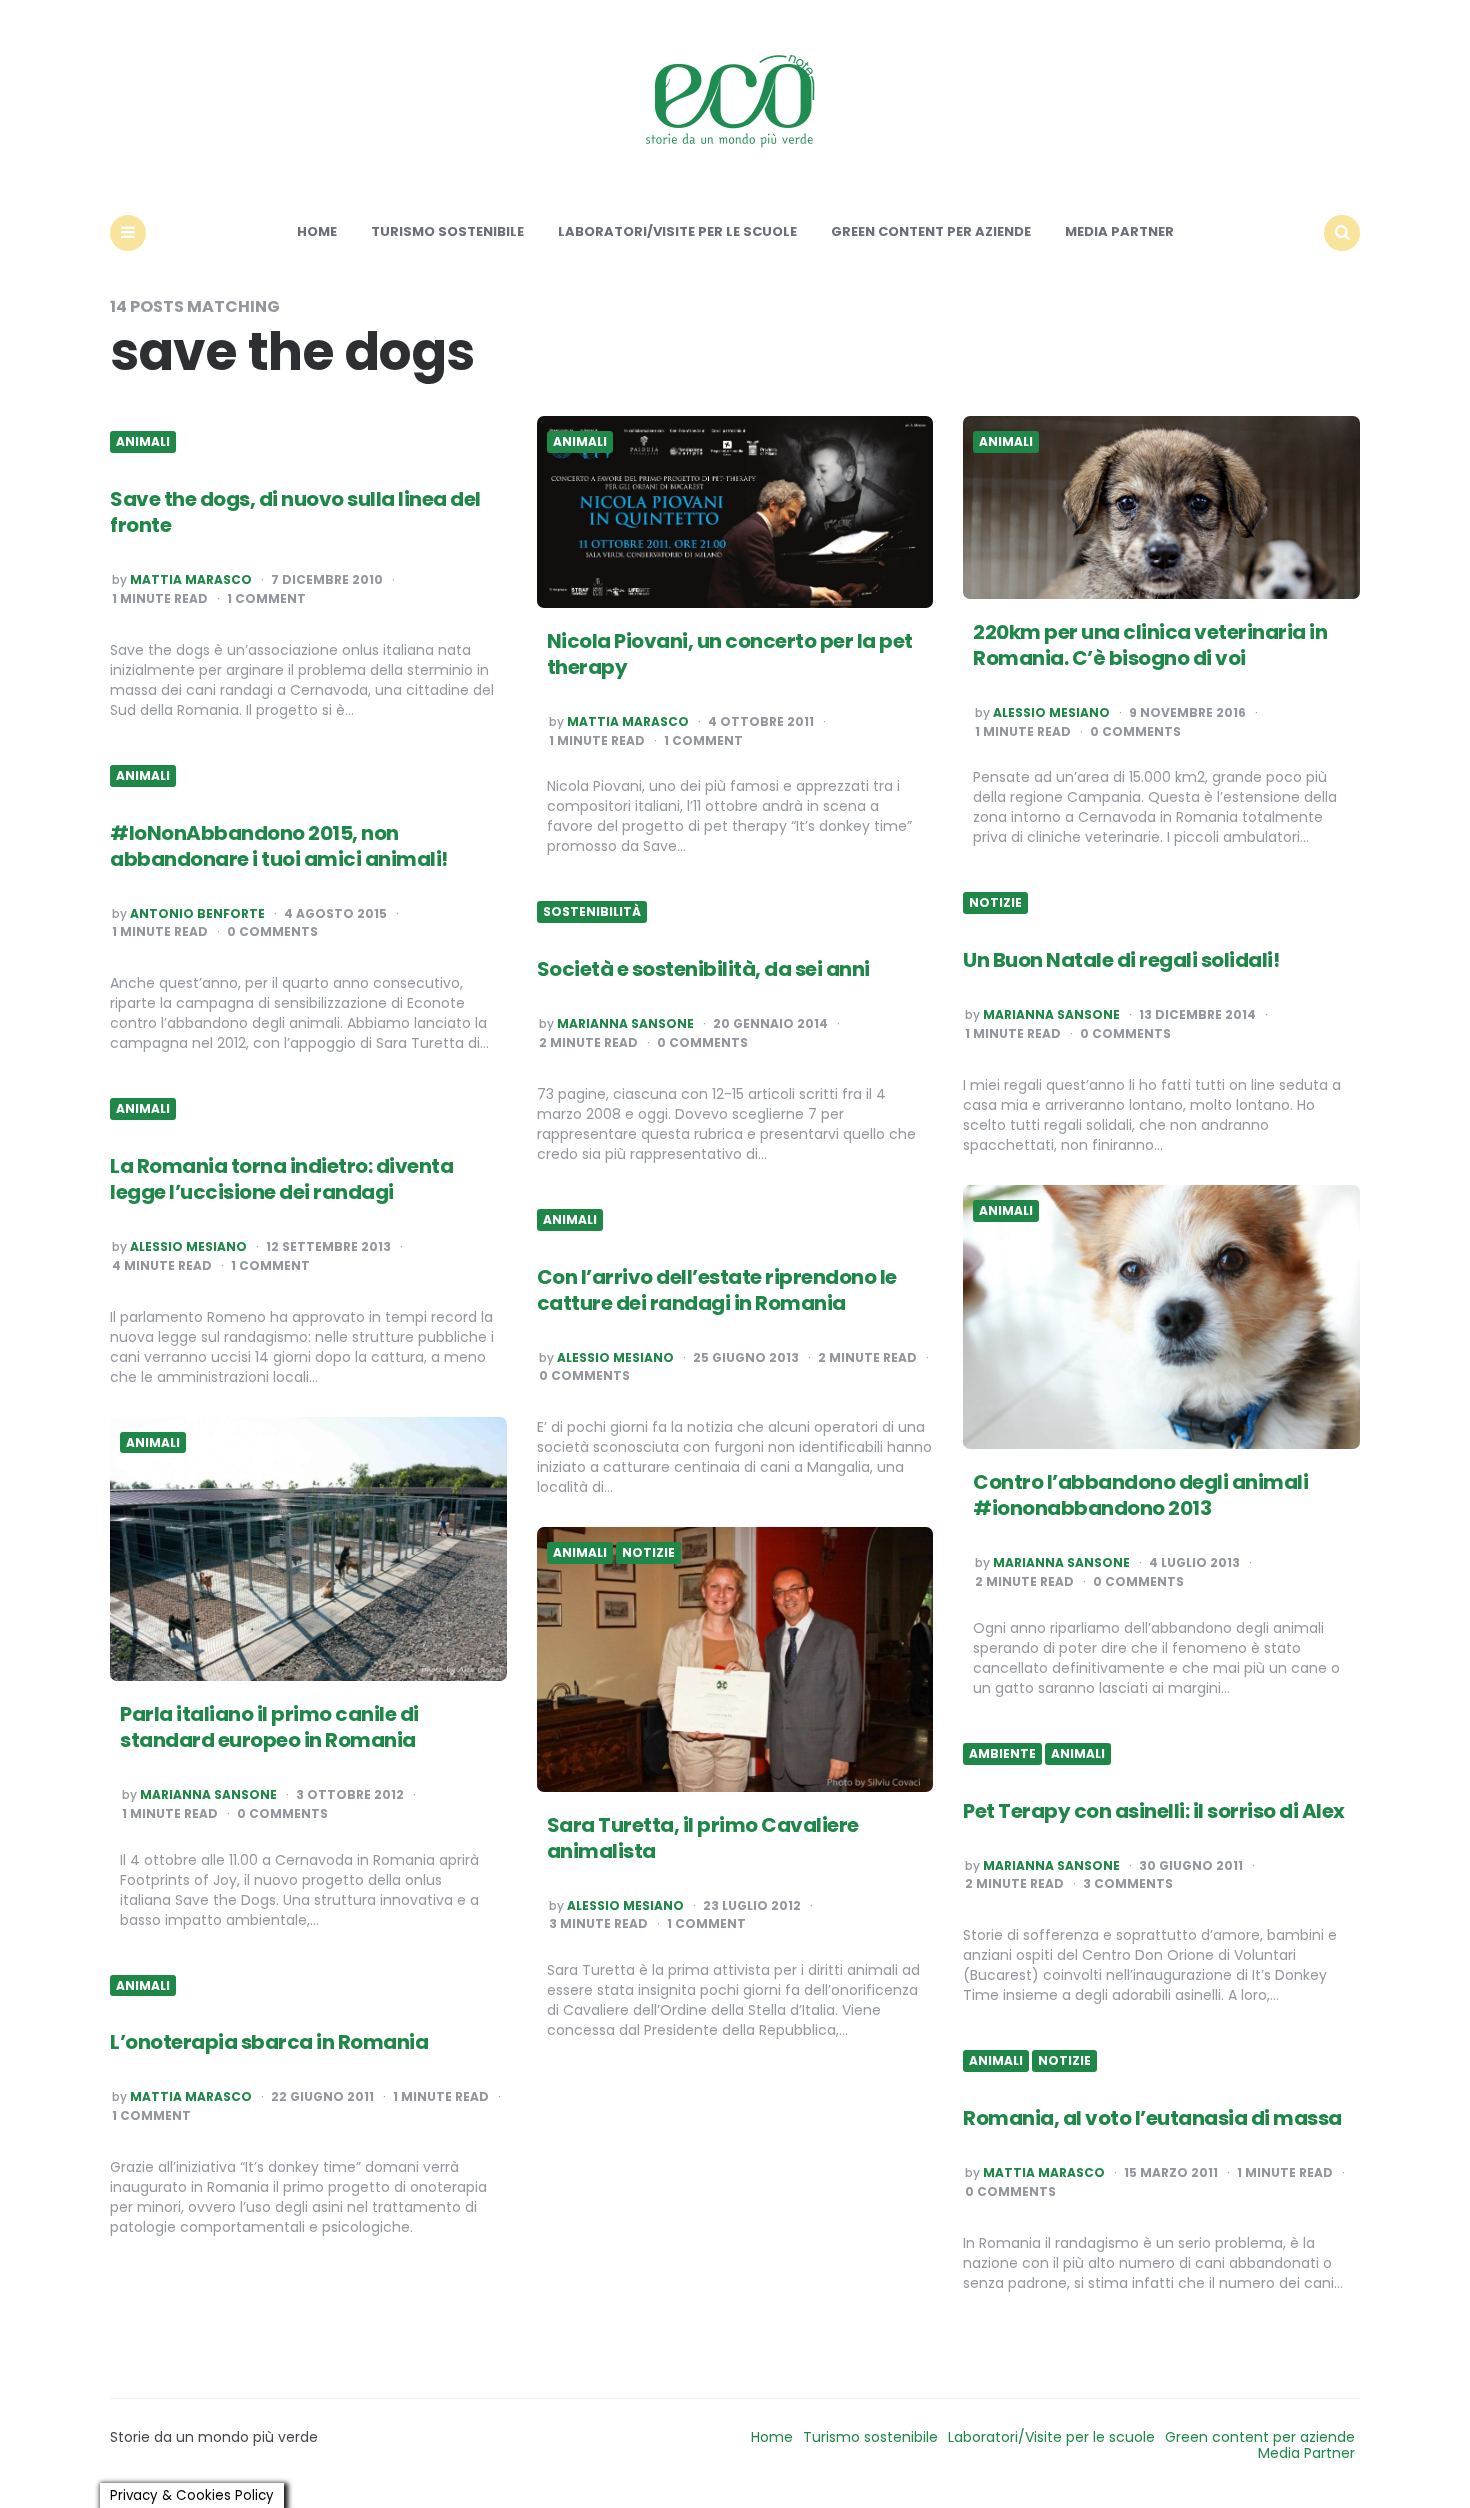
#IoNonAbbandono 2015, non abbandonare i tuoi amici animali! (279, 846)
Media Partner (1119, 231)
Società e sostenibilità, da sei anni (703, 969)
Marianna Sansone (1051, 1015)
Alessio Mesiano (1051, 713)
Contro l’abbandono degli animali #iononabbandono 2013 (1140, 1495)
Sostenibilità (592, 912)
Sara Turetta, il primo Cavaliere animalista (703, 1838)
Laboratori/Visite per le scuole (677, 231)
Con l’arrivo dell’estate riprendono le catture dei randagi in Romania (717, 1290)
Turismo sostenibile (447, 231)
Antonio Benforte (197, 914)
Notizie (995, 903)
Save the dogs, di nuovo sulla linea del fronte (295, 512)
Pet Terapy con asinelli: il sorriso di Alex (1154, 1811)
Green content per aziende (931, 231)
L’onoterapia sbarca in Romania (269, 2042)
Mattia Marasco (191, 580)
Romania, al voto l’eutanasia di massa (1152, 2118)
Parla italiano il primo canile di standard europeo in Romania (269, 1727)
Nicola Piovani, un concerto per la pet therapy (730, 654)
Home (317, 231)
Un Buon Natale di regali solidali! (1121, 960)
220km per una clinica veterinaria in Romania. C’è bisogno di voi (1150, 645)
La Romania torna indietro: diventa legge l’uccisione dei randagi (281, 1179)
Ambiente (1002, 1754)
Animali (143, 442)
